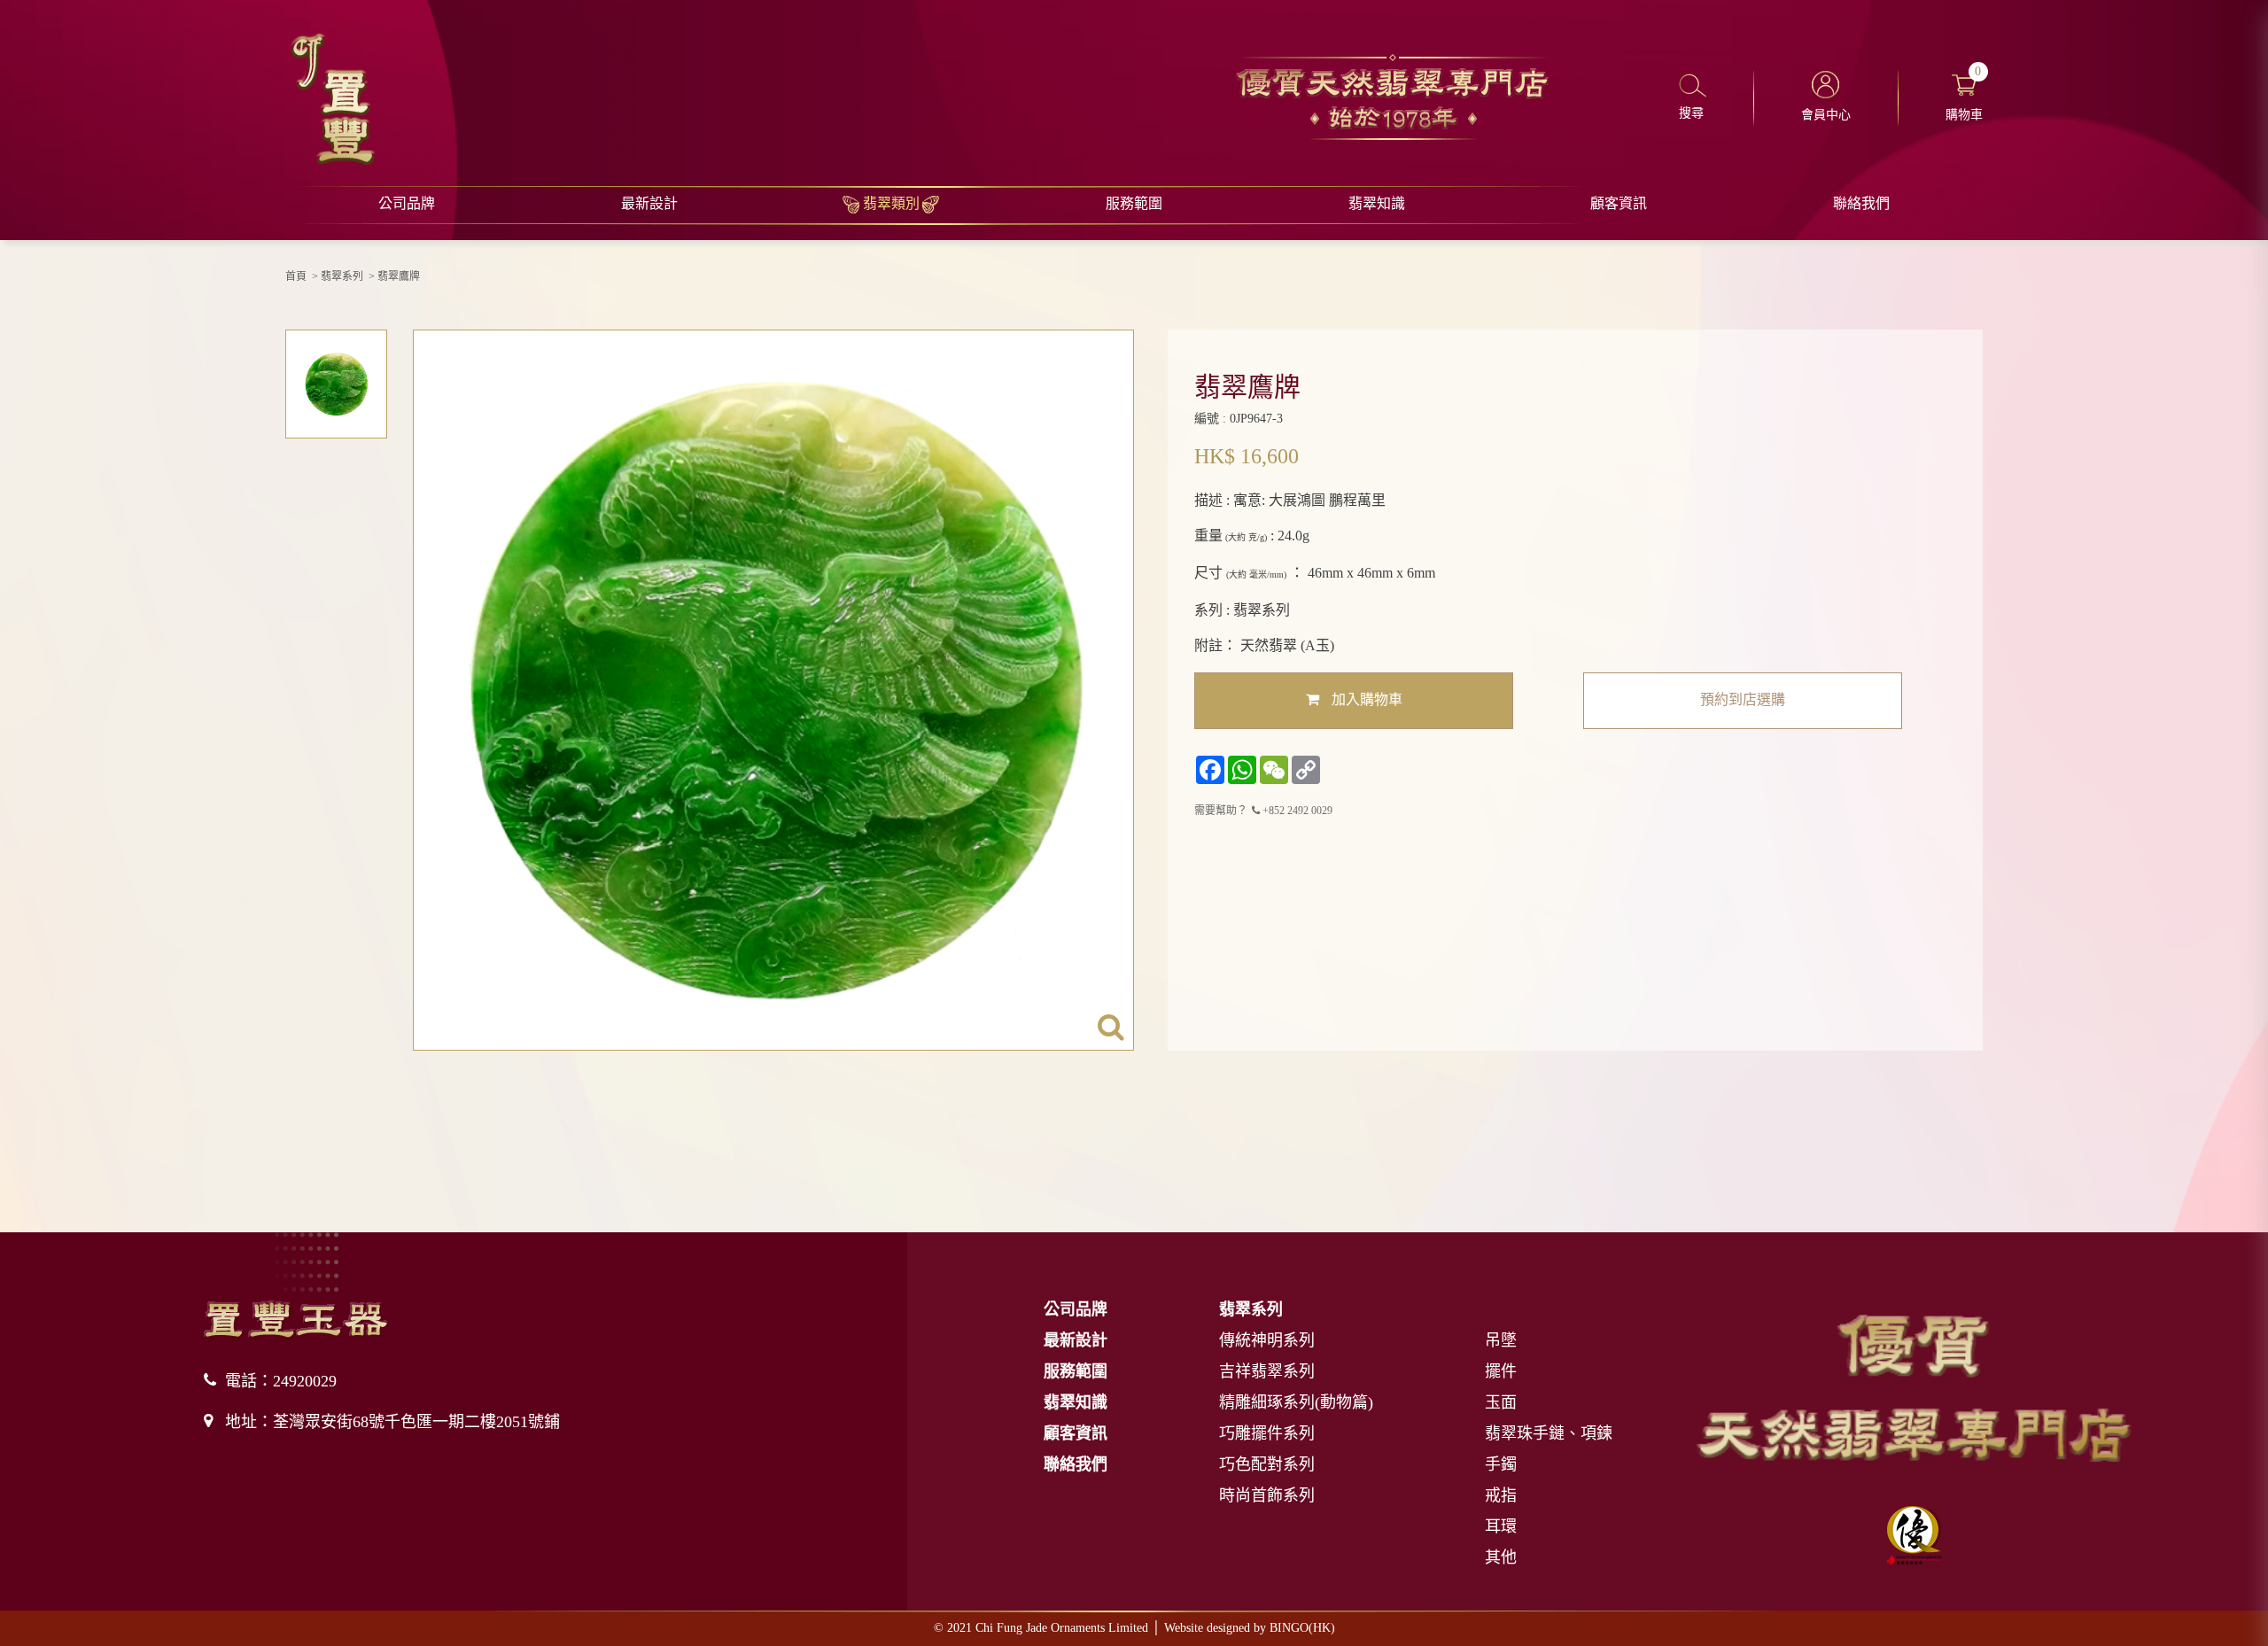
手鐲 (1501, 1464)
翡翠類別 (891, 203)
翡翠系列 (342, 276)
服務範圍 (1134, 203)
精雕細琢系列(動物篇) (1296, 1402)
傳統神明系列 (1267, 1340)
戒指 (1501, 1495)
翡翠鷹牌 (399, 276)
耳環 (1501, 1526)
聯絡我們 (1861, 203)
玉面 (1501, 1402)
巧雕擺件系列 (1267, 1433)
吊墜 (1501, 1340)
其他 (1501, 1557)
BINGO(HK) (1302, 1628)
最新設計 (649, 203)
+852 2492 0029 (1296, 811)
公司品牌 (407, 203)
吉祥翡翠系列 (1267, 1371)
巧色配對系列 (1267, 1464)
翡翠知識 (1377, 203)
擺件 (1501, 1371)
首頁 (296, 276)
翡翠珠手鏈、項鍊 (1549, 1433)
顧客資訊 (1619, 203)
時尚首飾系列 (1267, 1495)
